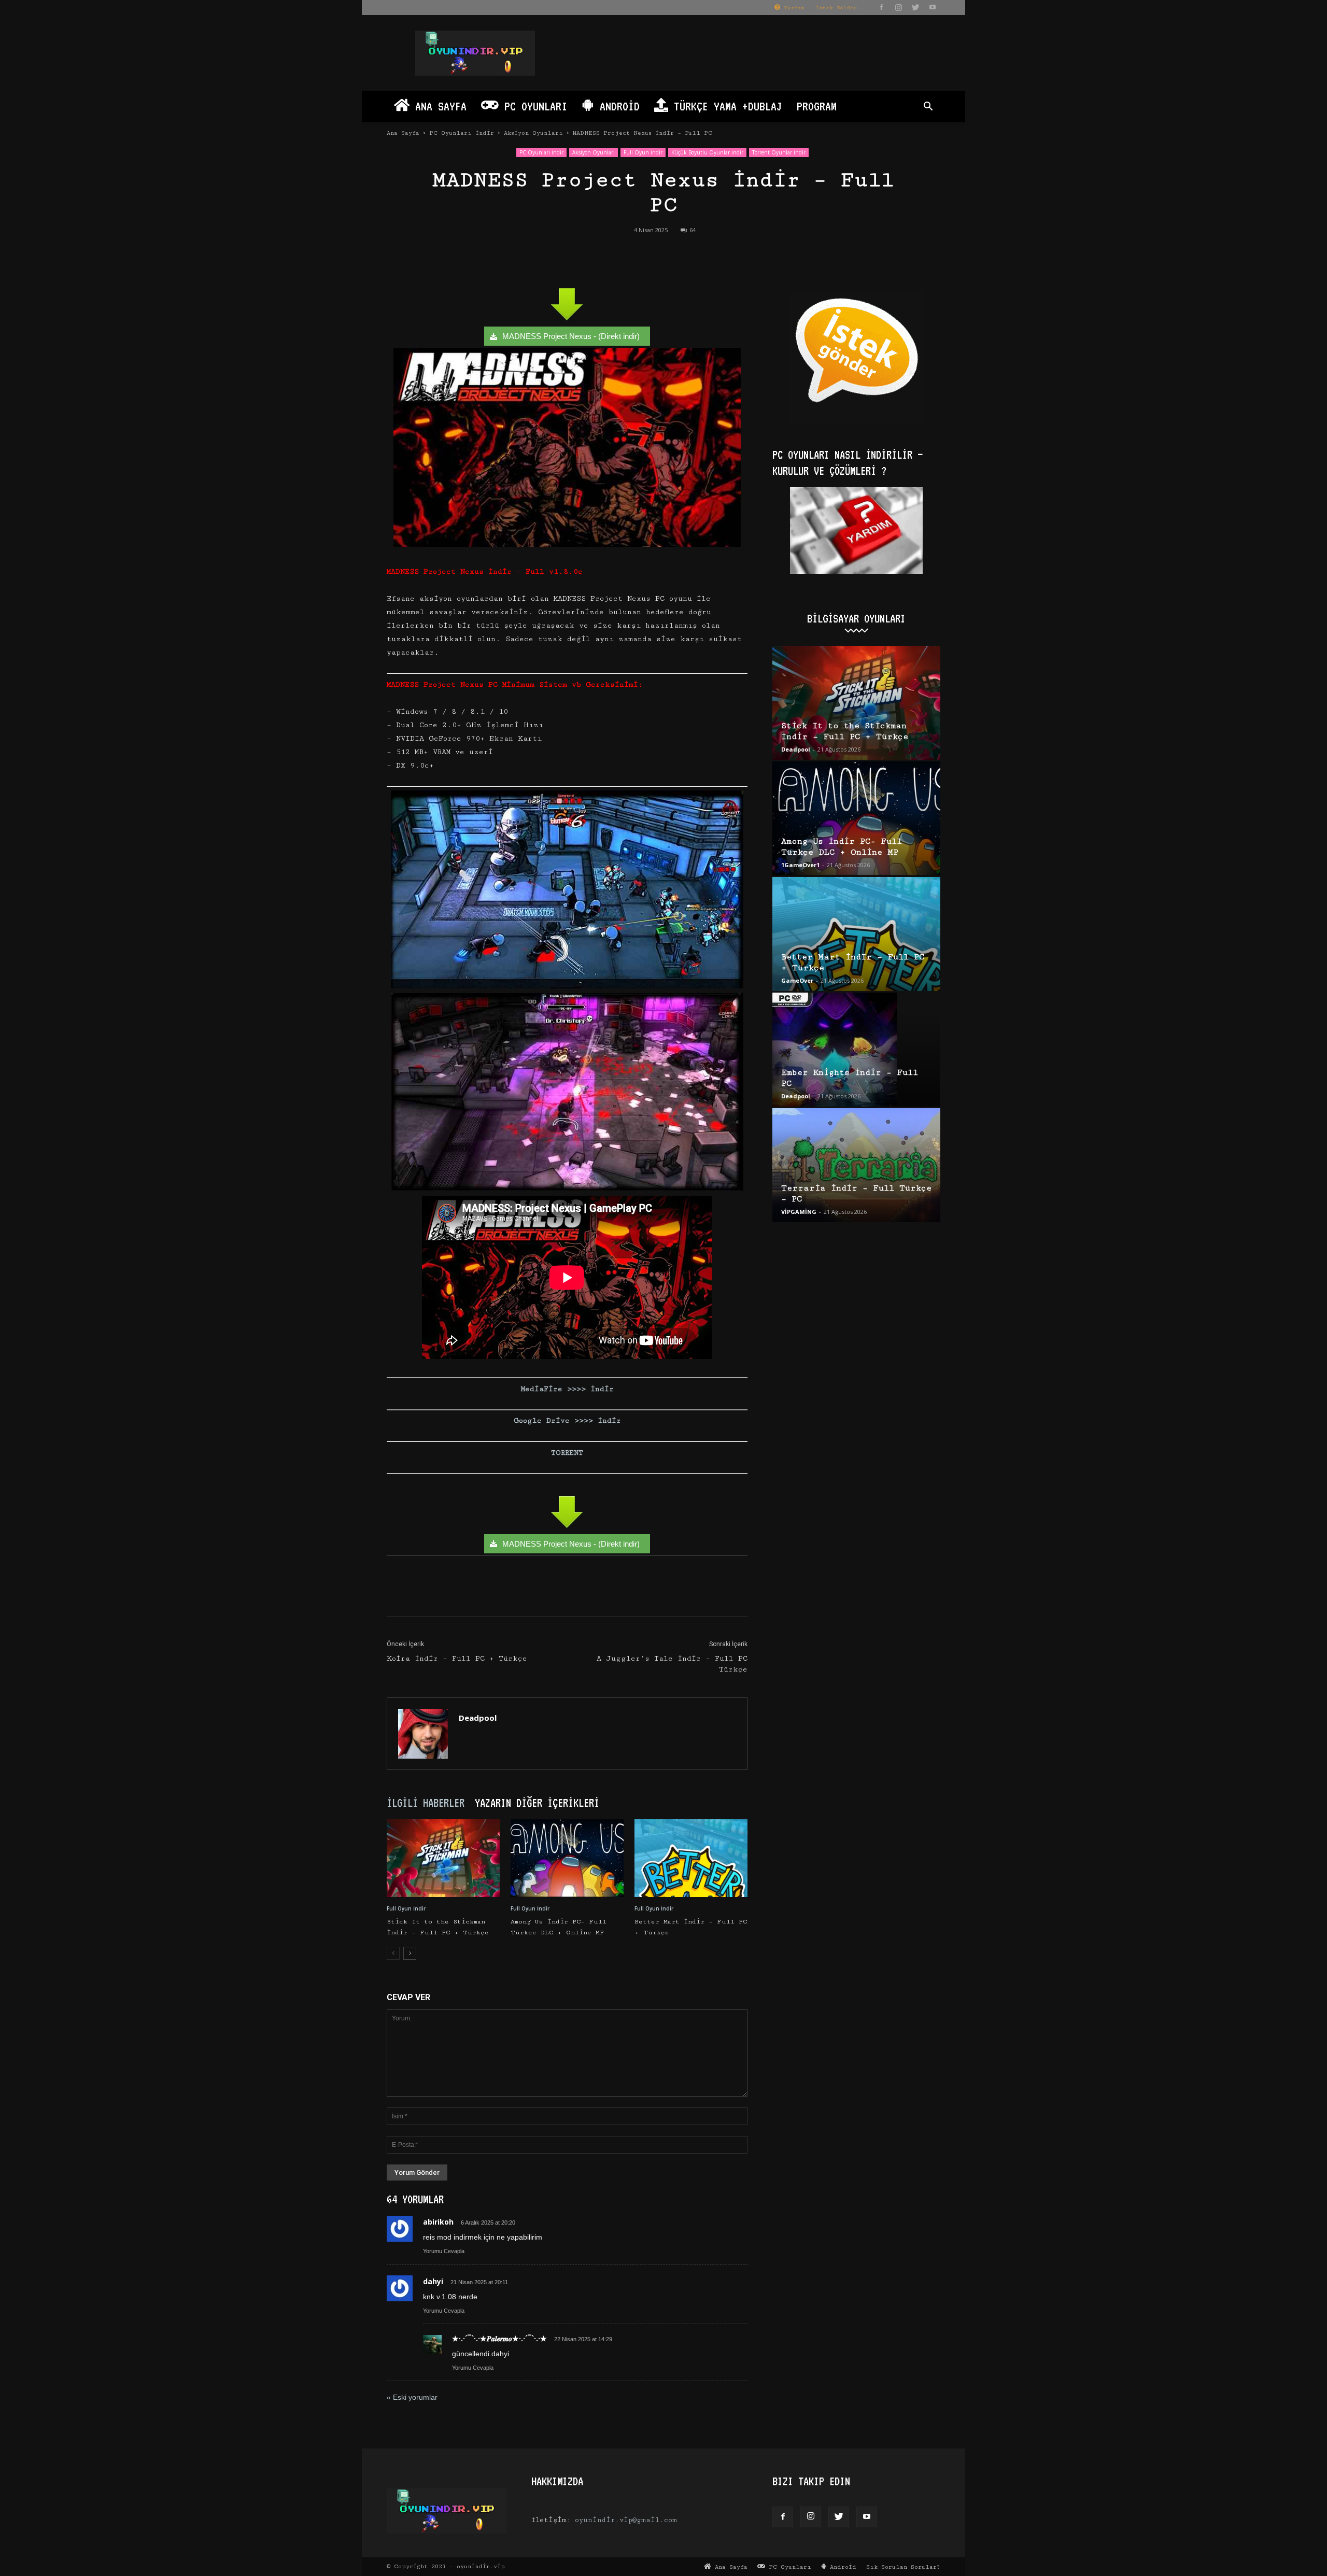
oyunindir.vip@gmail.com (626, 2520)
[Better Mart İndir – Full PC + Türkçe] (691, 1858)
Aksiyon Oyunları (533, 133)
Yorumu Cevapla (444, 2251)
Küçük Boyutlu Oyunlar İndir (707, 152)
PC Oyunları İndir (462, 133)
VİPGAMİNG (799, 1212)
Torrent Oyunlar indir (779, 152)
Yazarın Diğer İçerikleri (537, 1803)
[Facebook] (881, 7)
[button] (928, 108)
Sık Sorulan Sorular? (903, 2567)
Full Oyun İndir (643, 152)
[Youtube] (933, 7)
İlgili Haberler (426, 1803)
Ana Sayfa (438, 106)
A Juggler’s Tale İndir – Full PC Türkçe (672, 1664)
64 (693, 230)
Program (817, 106)
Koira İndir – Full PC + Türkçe (457, 1659)
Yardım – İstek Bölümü (818, 8)
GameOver (797, 980)
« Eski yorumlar (412, 2397)
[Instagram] (898, 7)
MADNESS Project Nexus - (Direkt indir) (571, 336)
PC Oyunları (533, 106)
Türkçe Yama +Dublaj (725, 106)
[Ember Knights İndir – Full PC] (856, 1050)
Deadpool (478, 1718)
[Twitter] (915, 7)
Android (617, 106)
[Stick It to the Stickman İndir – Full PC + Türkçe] (443, 1858)
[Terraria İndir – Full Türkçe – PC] (856, 1165)
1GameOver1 (800, 865)
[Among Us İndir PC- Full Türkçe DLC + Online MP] (567, 1858)
